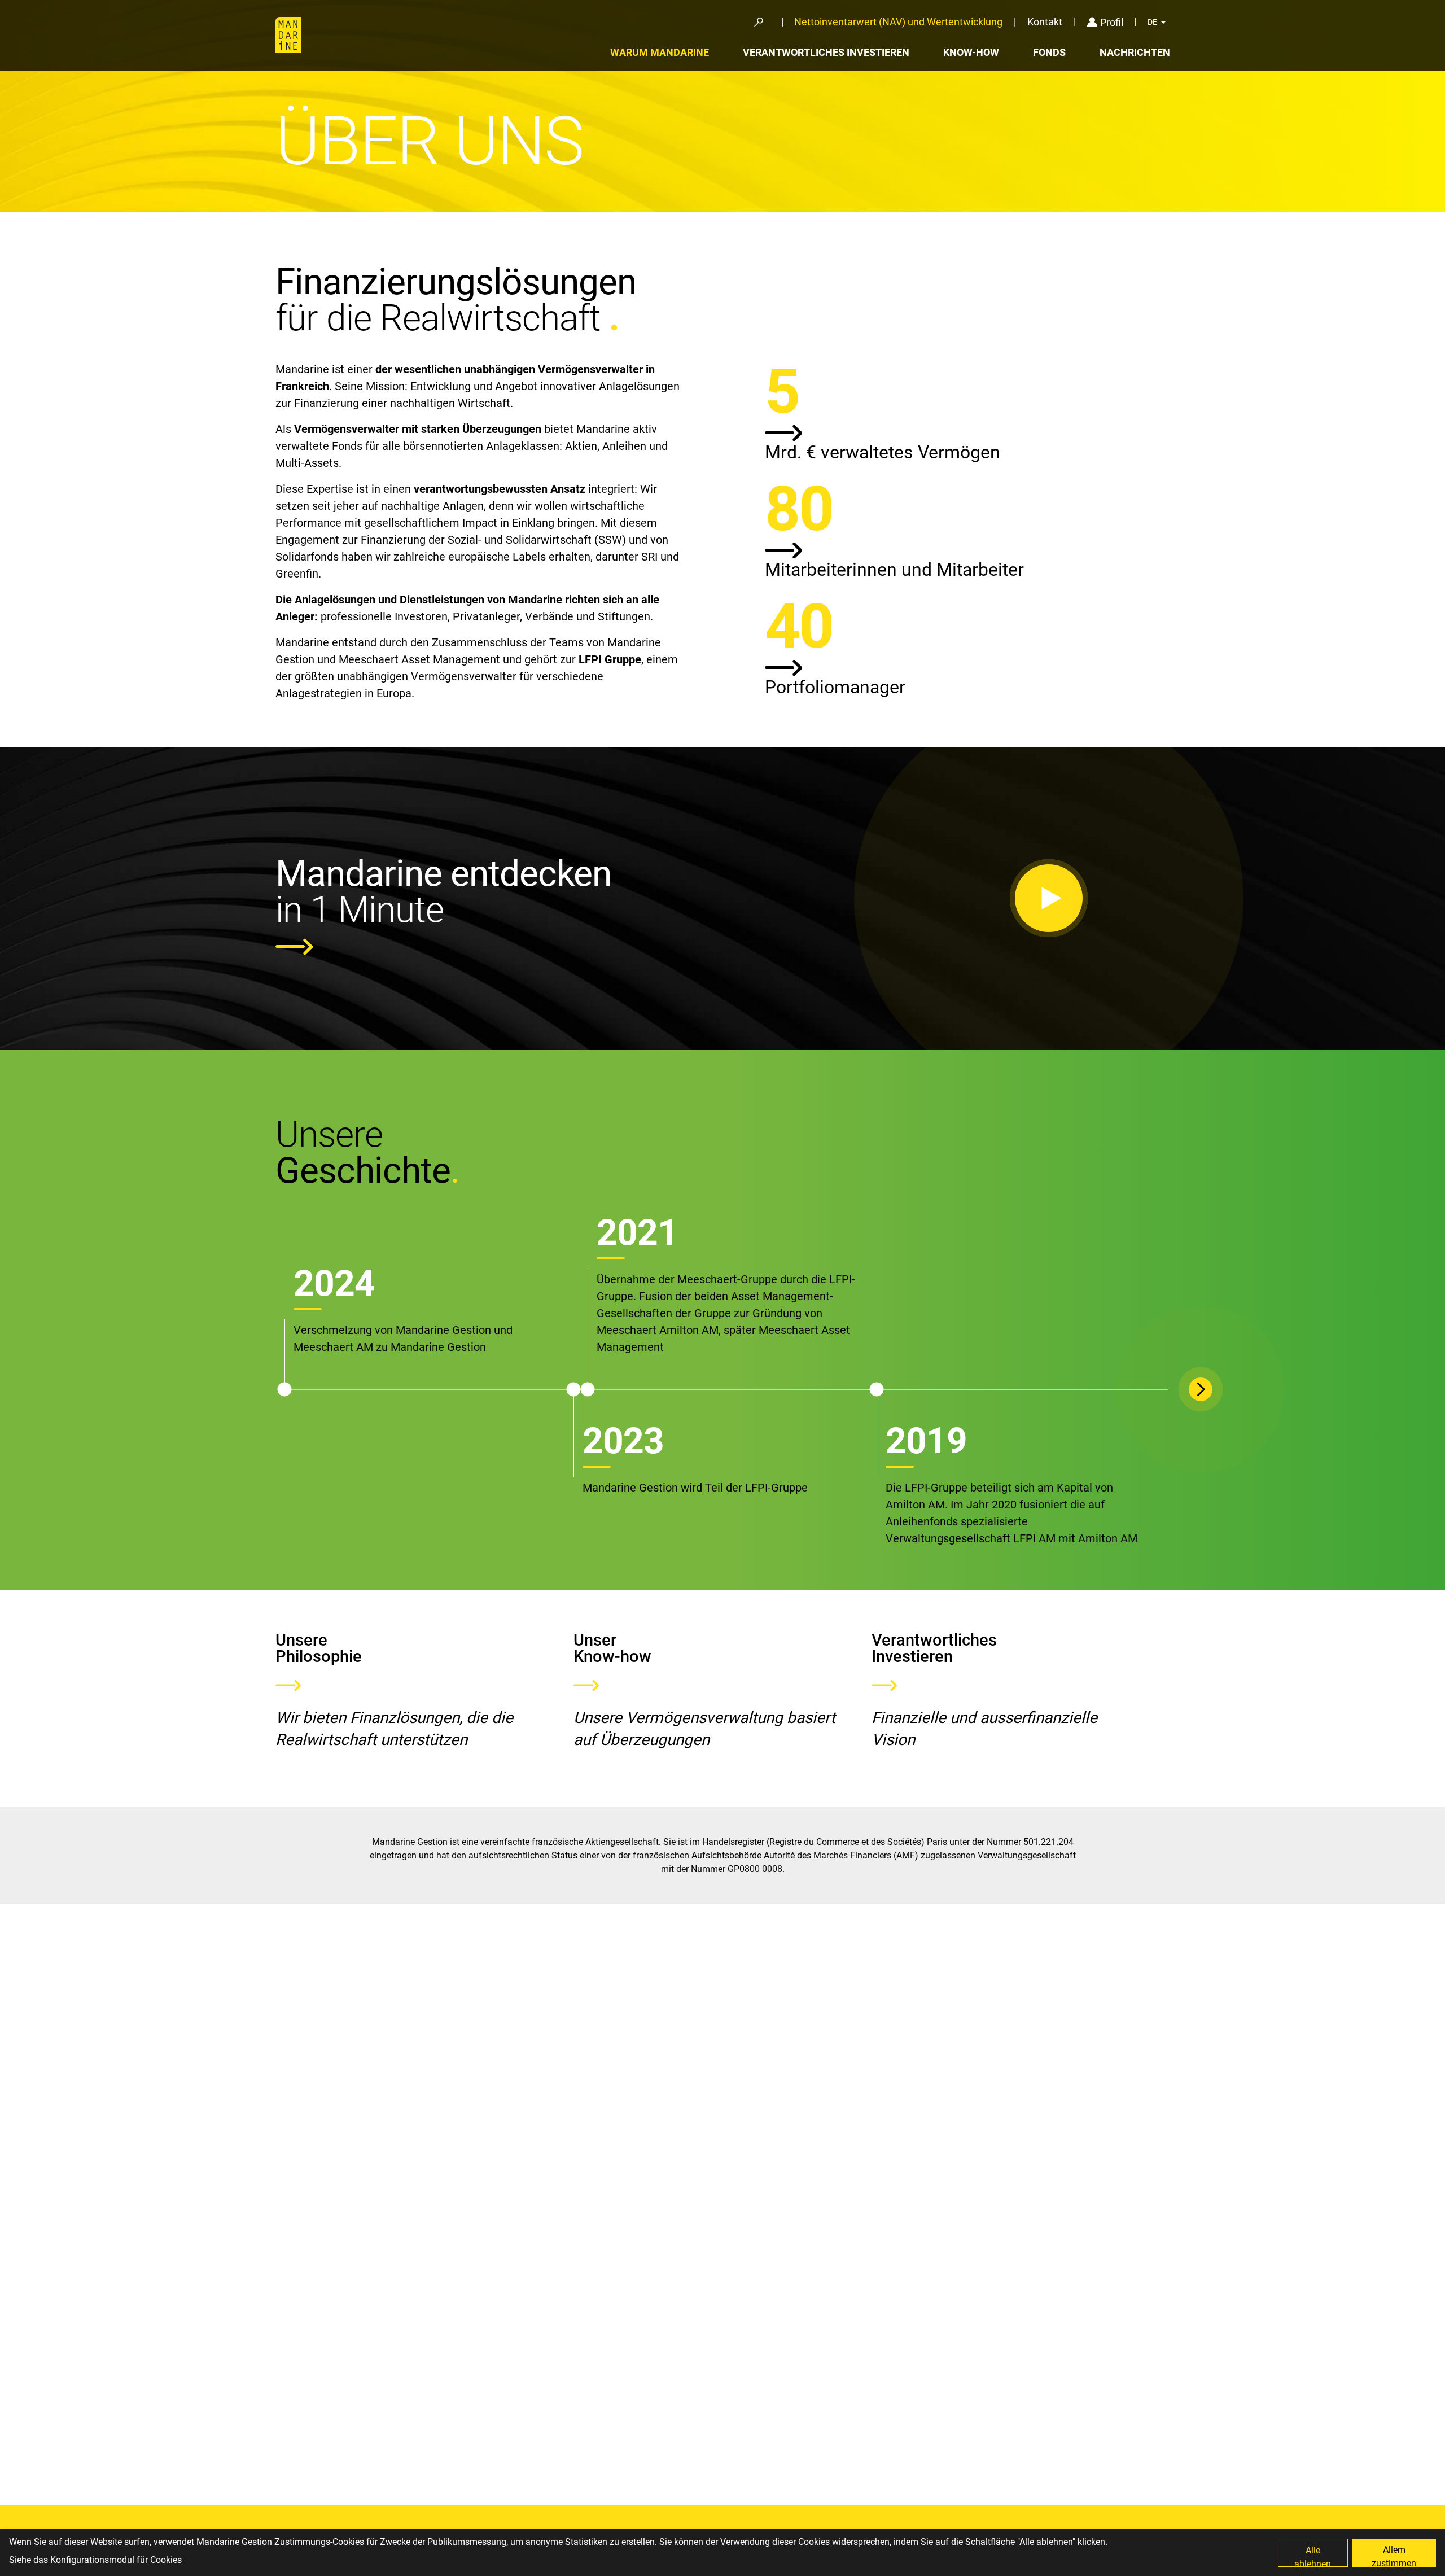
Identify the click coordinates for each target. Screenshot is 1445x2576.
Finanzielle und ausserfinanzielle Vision (984, 1729)
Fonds (1049, 52)
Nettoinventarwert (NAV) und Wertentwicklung (898, 22)
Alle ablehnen (1313, 2556)
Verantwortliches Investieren (826, 52)
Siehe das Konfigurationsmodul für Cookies (95, 2560)
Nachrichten (1135, 52)
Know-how (971, 52)
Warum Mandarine (660, 52)
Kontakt (1045, 22)
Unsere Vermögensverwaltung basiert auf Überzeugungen (704, 1729)
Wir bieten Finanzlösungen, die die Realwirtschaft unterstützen (394, 1729)
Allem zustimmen (1394, 2556)
